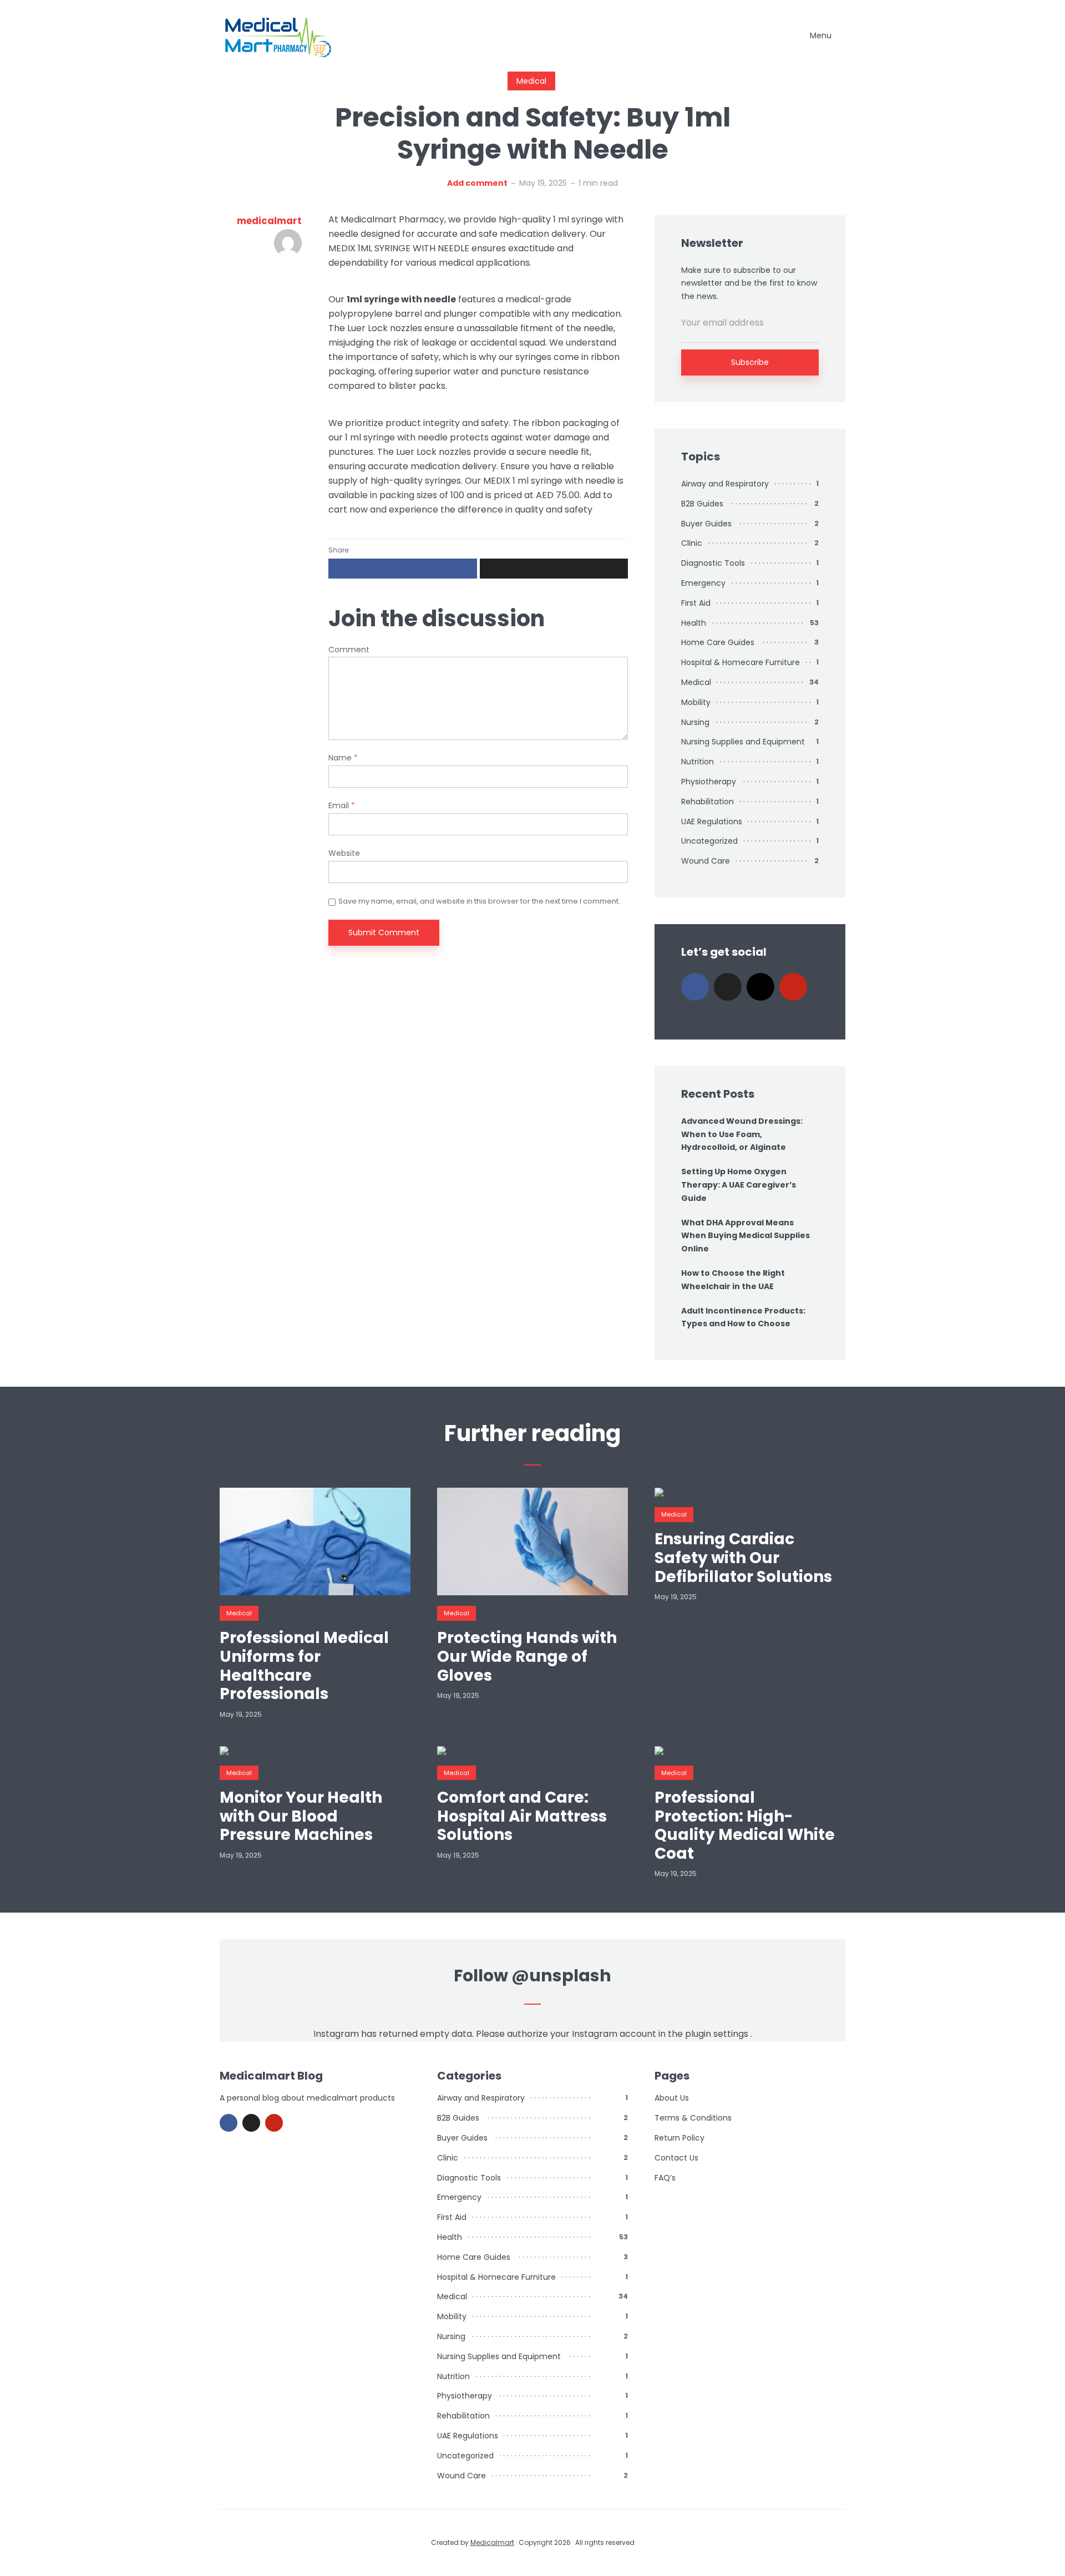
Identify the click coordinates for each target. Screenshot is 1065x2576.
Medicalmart (492, 2542)
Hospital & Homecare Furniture (741, 662)
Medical (531, 81)
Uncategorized (709, 841)
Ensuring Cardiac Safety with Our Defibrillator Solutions (743, 1558)
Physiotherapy (709, 782)
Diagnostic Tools (713, 563)
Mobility (696, 702)
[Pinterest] (793, 987)
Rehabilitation (708, 802)
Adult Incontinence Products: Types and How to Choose (743, 1317)
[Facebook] (695, 987)
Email (342, 806)
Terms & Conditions (693, 2118)
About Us (672, 2098)
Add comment (477, 183)
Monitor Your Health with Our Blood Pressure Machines (301, 1816)
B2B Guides (702, 504)
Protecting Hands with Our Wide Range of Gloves (527, 1657)
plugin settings (718, 2034)
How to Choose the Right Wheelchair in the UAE (733, 1280)
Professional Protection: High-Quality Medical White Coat (745, 1825)
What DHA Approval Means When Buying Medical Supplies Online (745, 1236)
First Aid (696, 603)
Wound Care (706, 861)
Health (694, 623)
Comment (349, 650)
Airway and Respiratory (725, 484)
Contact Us (676, 2158)
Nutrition (698, 762)
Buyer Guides (706, 524)
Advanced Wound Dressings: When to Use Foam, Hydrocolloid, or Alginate (742, 1134)
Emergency (703, 583)
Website (344, 853)
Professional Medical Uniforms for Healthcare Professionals (304, 1666)
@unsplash (561, 1976)
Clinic (692, 543)
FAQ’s (665, 2178)
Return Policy (679, 2138)
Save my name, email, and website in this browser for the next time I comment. (479, 901)
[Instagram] (760, 987)
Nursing (695, 722)
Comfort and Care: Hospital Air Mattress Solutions (522, 1816)
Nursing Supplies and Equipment (743, 742)
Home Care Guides (718, 642)
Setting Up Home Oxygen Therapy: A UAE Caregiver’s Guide (739, 1185)
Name (343, 758)
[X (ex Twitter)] (728, 987)
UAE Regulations (712, 822)
